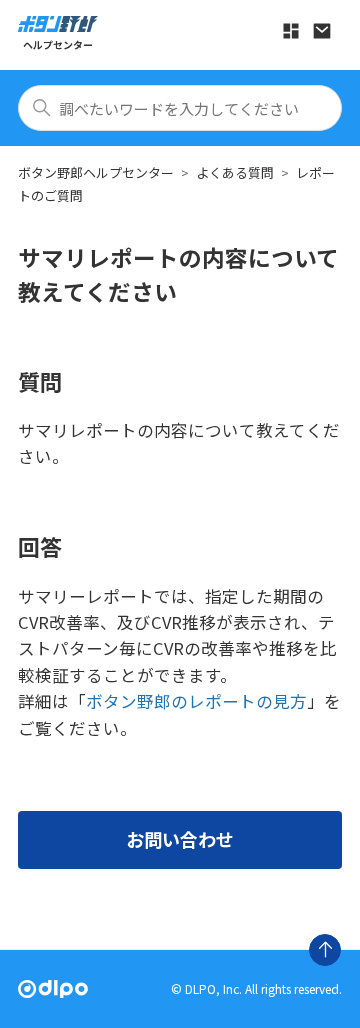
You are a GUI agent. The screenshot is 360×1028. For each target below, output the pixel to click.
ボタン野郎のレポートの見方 (196, 701)
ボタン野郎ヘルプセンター (96, 172)
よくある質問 (235, 172)
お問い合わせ (180, 839)
